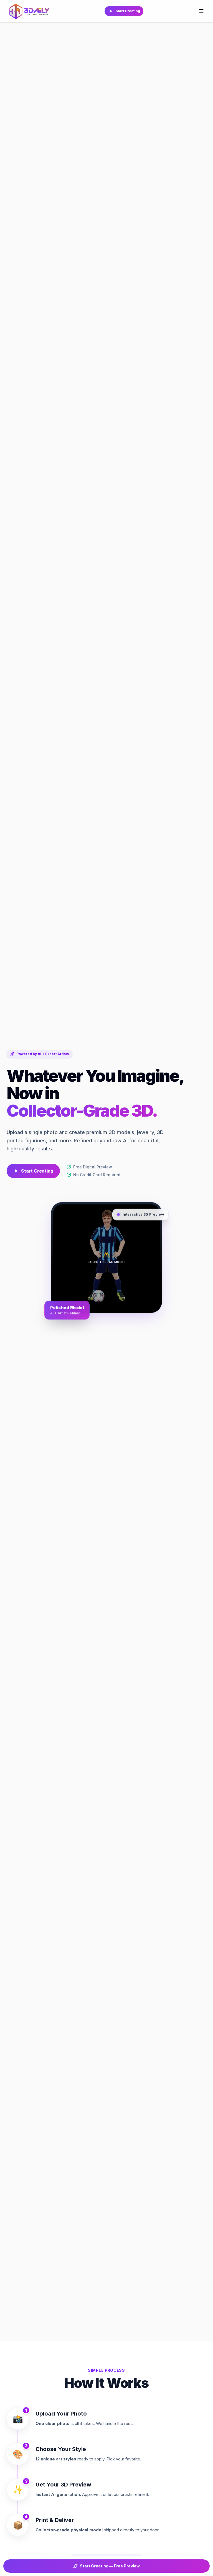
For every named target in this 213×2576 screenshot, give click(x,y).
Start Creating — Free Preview (110, 2566)
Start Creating (128, 11)
